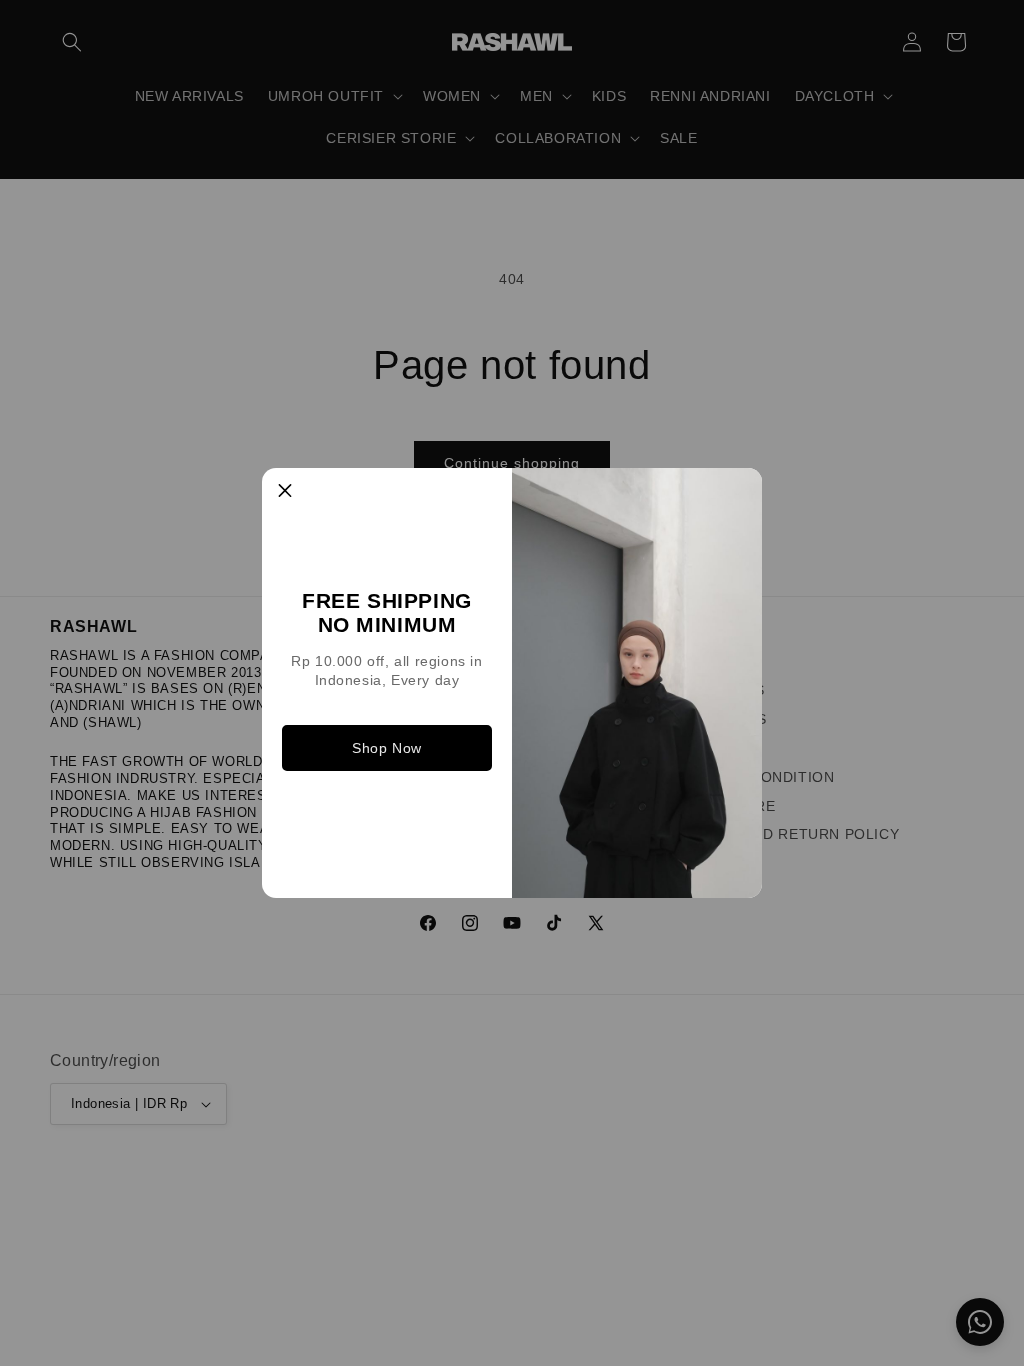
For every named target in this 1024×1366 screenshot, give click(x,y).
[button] (285, 491)
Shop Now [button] (387, 748)
